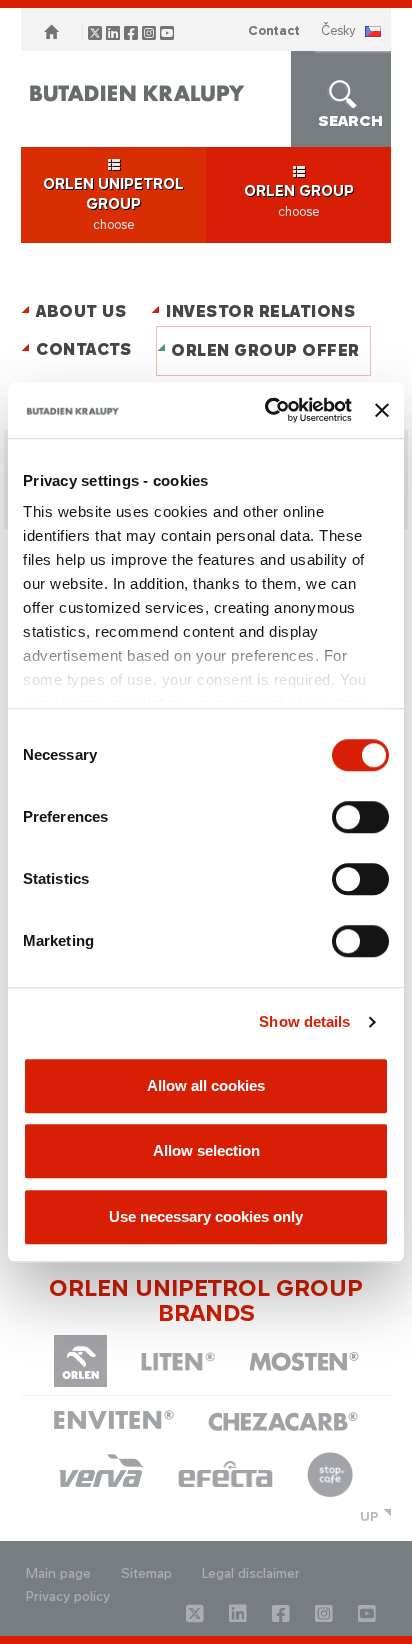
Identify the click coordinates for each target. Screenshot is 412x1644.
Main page (58, 1573)
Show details (304, 1021)
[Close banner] (382, 410)
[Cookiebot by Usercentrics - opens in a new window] (267, 410)
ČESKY (338, 30)
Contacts (83, 349)
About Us (81, 311)
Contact (274, 30)
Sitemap (146, 1573)
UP (369, 1516)
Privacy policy (68, 1596)
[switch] (360, 817)
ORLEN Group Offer (265, 350)
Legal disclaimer (251, 1573)
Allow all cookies (206, 1085)
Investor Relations (260, 311)
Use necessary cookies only (206, 1216)
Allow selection (206, 1150)
